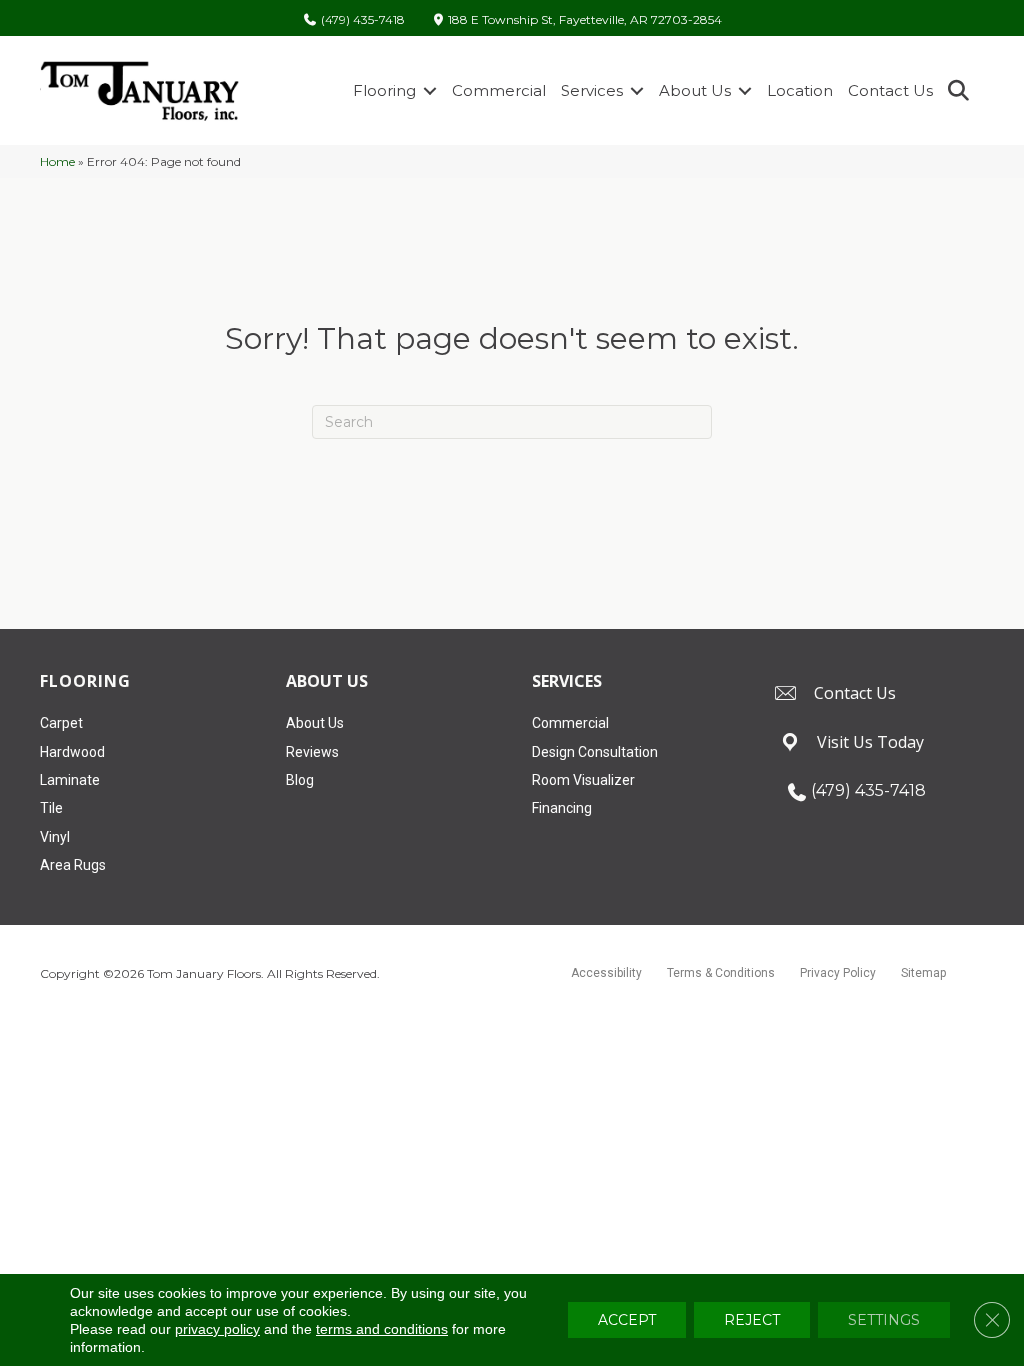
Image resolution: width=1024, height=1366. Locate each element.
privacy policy (217, 1329)
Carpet (61, 723)
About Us (695, 90)
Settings (884, 1320)
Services (592, 90)
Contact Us (890, 90)
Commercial (499, 90)
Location (800, 90)
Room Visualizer (583, 780)
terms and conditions (382, 1329)
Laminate (70, 780)
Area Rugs (73, 865)
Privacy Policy (838, 973)
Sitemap (923, 973)
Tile (51, 808)
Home (57, 161)
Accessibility (606, 973)
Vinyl (55, 837)
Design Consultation (595, 752)
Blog (300, 780)
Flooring (384, 90)
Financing (562, 808)
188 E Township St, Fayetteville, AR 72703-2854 (585, 20)
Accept (627, 1320)
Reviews (312, 752)
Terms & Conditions (721, 973)
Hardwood (72, 752)
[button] (430, 90)
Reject (752, 1320)
